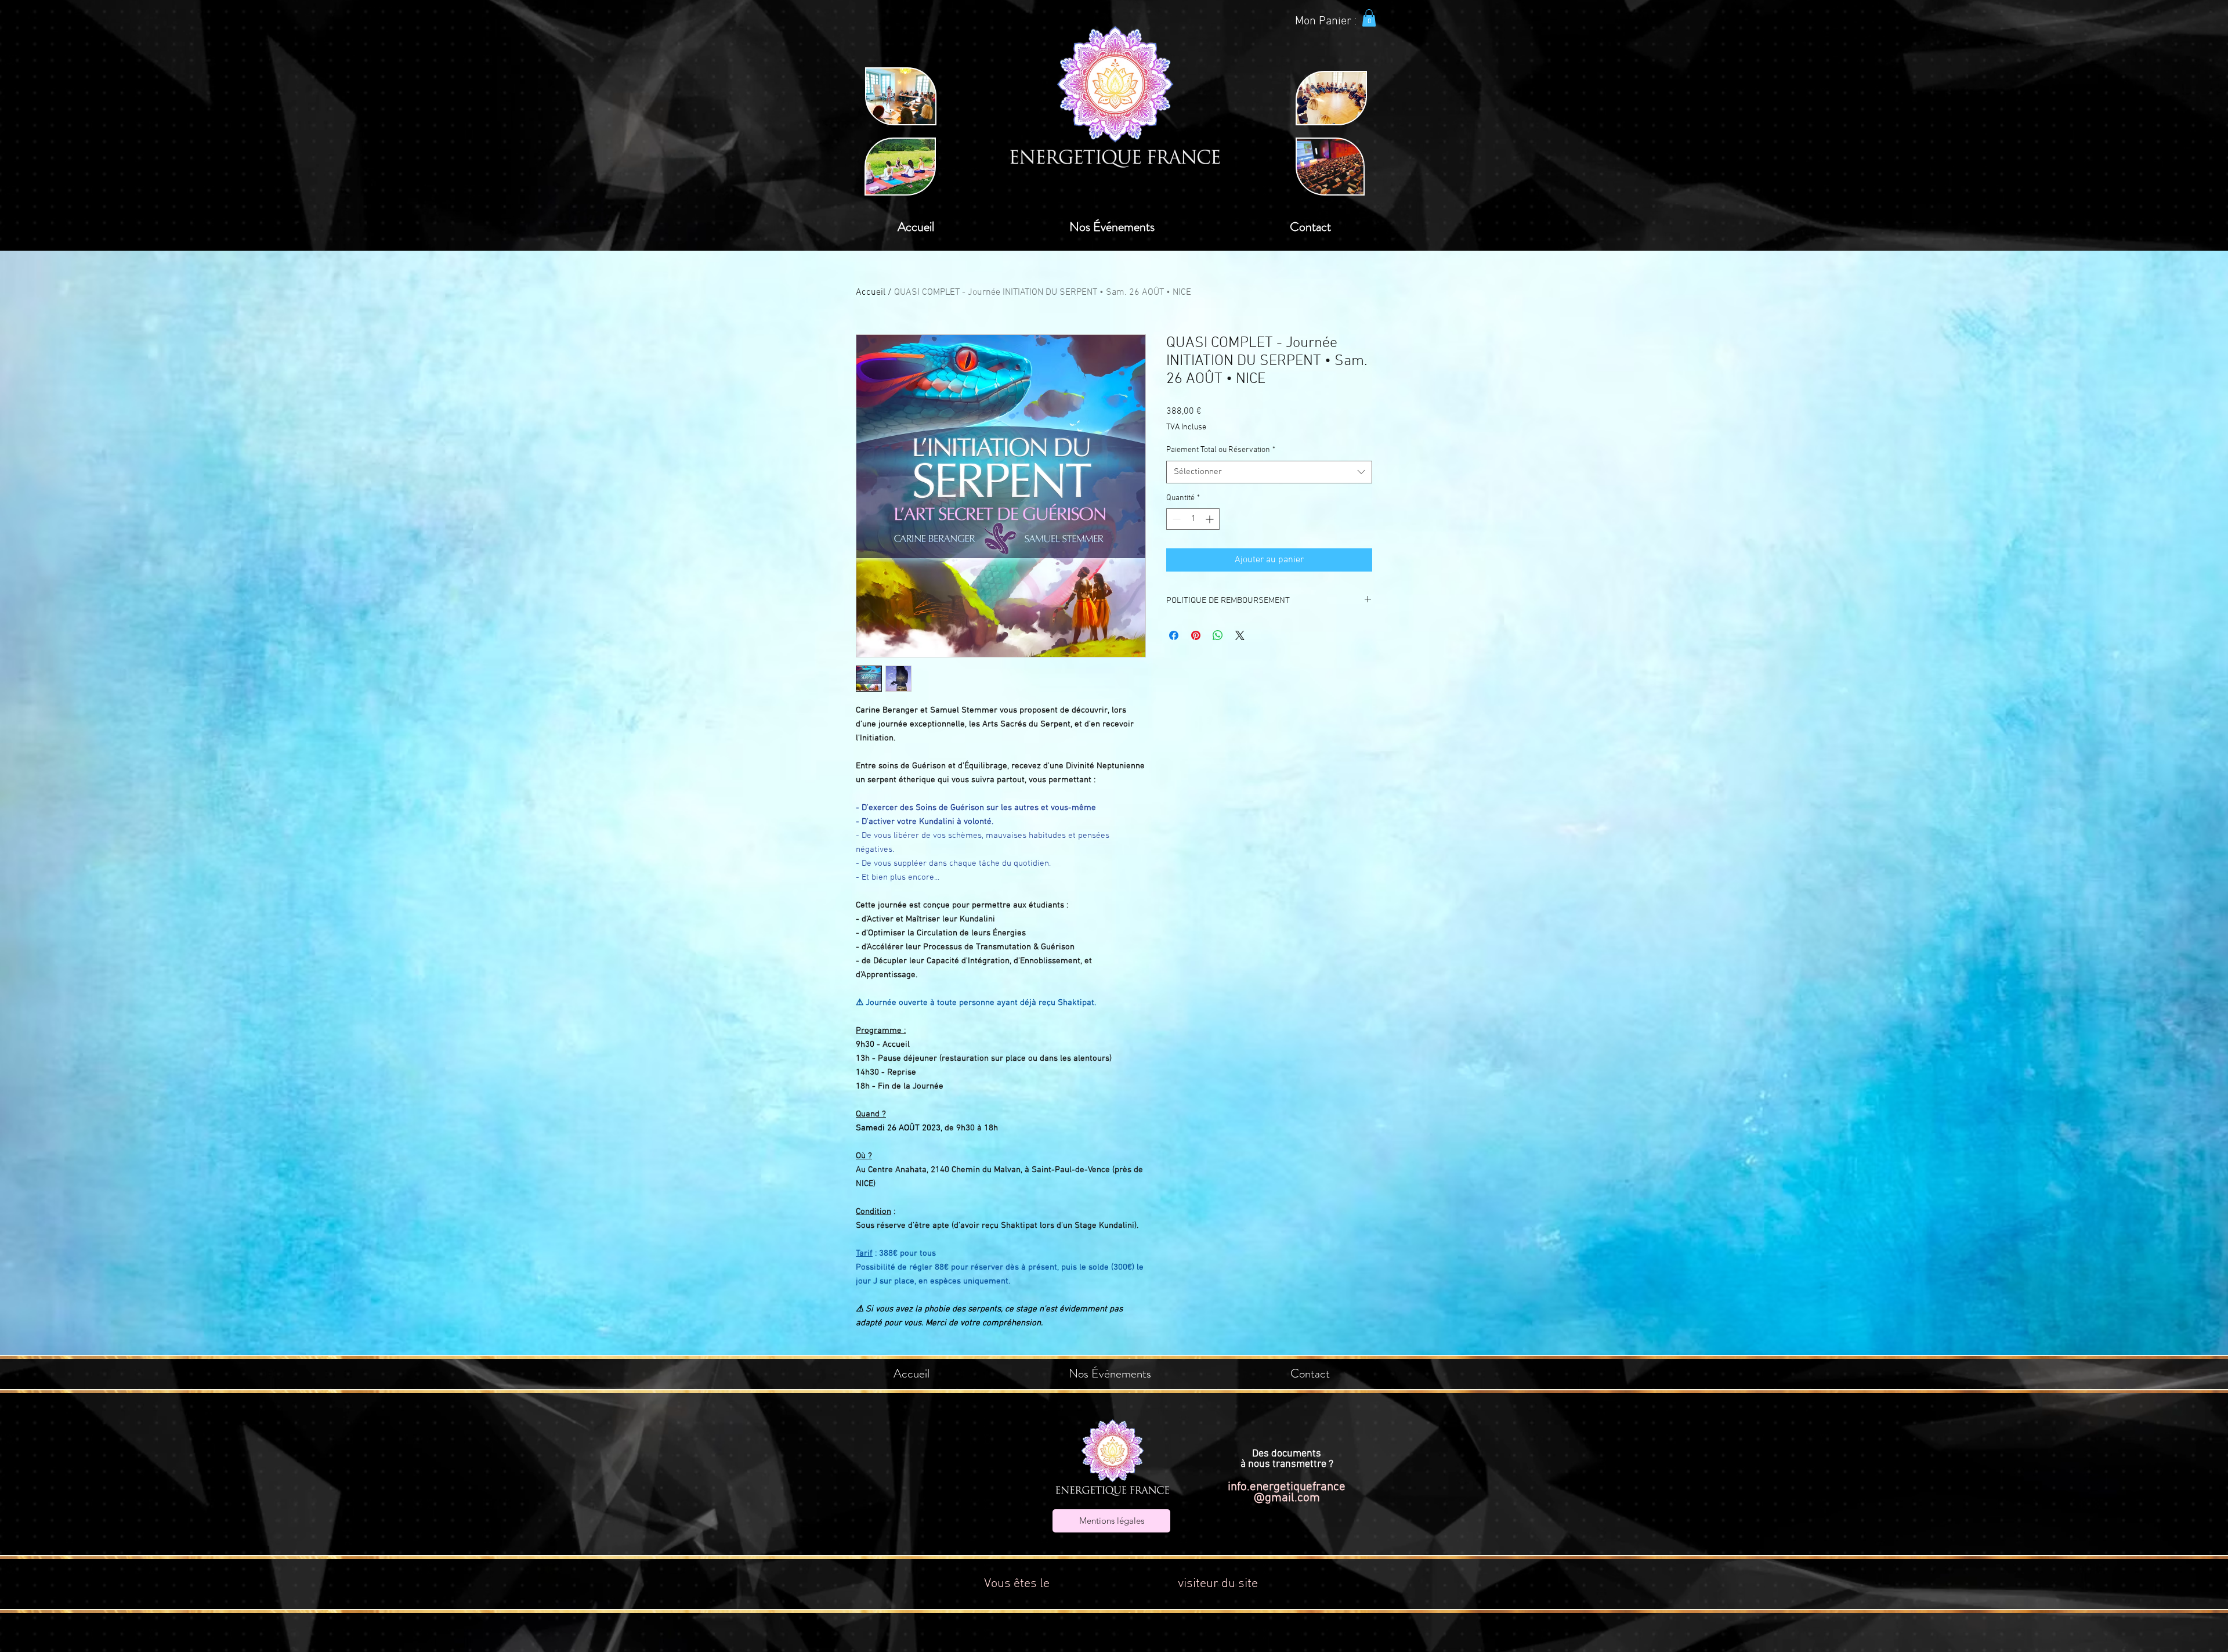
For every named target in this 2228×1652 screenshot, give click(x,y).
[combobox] (1269, 472)
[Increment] (1211, 519)
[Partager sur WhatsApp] (1218, 635)
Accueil (871, 292)
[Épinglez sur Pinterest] (1196, 635)
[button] (1369, 18)
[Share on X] (1240, 635)
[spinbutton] (1193, 519)
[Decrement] (1175, 519)
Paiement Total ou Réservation (1221, 450)
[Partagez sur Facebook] (1174, 635)
